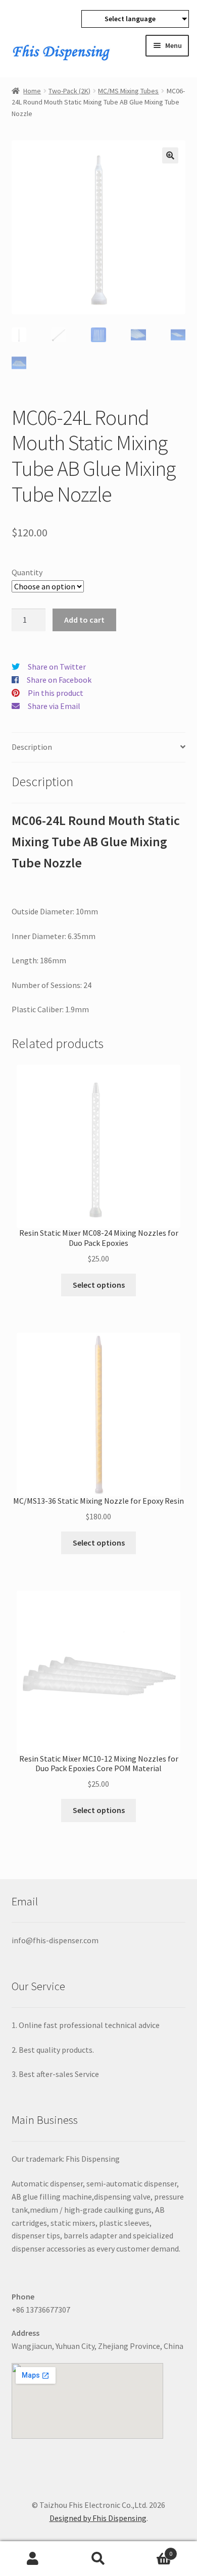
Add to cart (84, 620)
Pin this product (56, 693)
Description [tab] (32, 747)
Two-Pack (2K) (69, 91)
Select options (99, 1285)
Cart (152, 2550)
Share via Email (54, 706)
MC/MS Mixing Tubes (128, 91)
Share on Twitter (57, 667)
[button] (170, 155)
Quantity (27, 572)
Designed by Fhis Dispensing (98, 2518)
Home (32, 91)
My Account (33, 2559)
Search (98, 2559)
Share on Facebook (59, 680)
